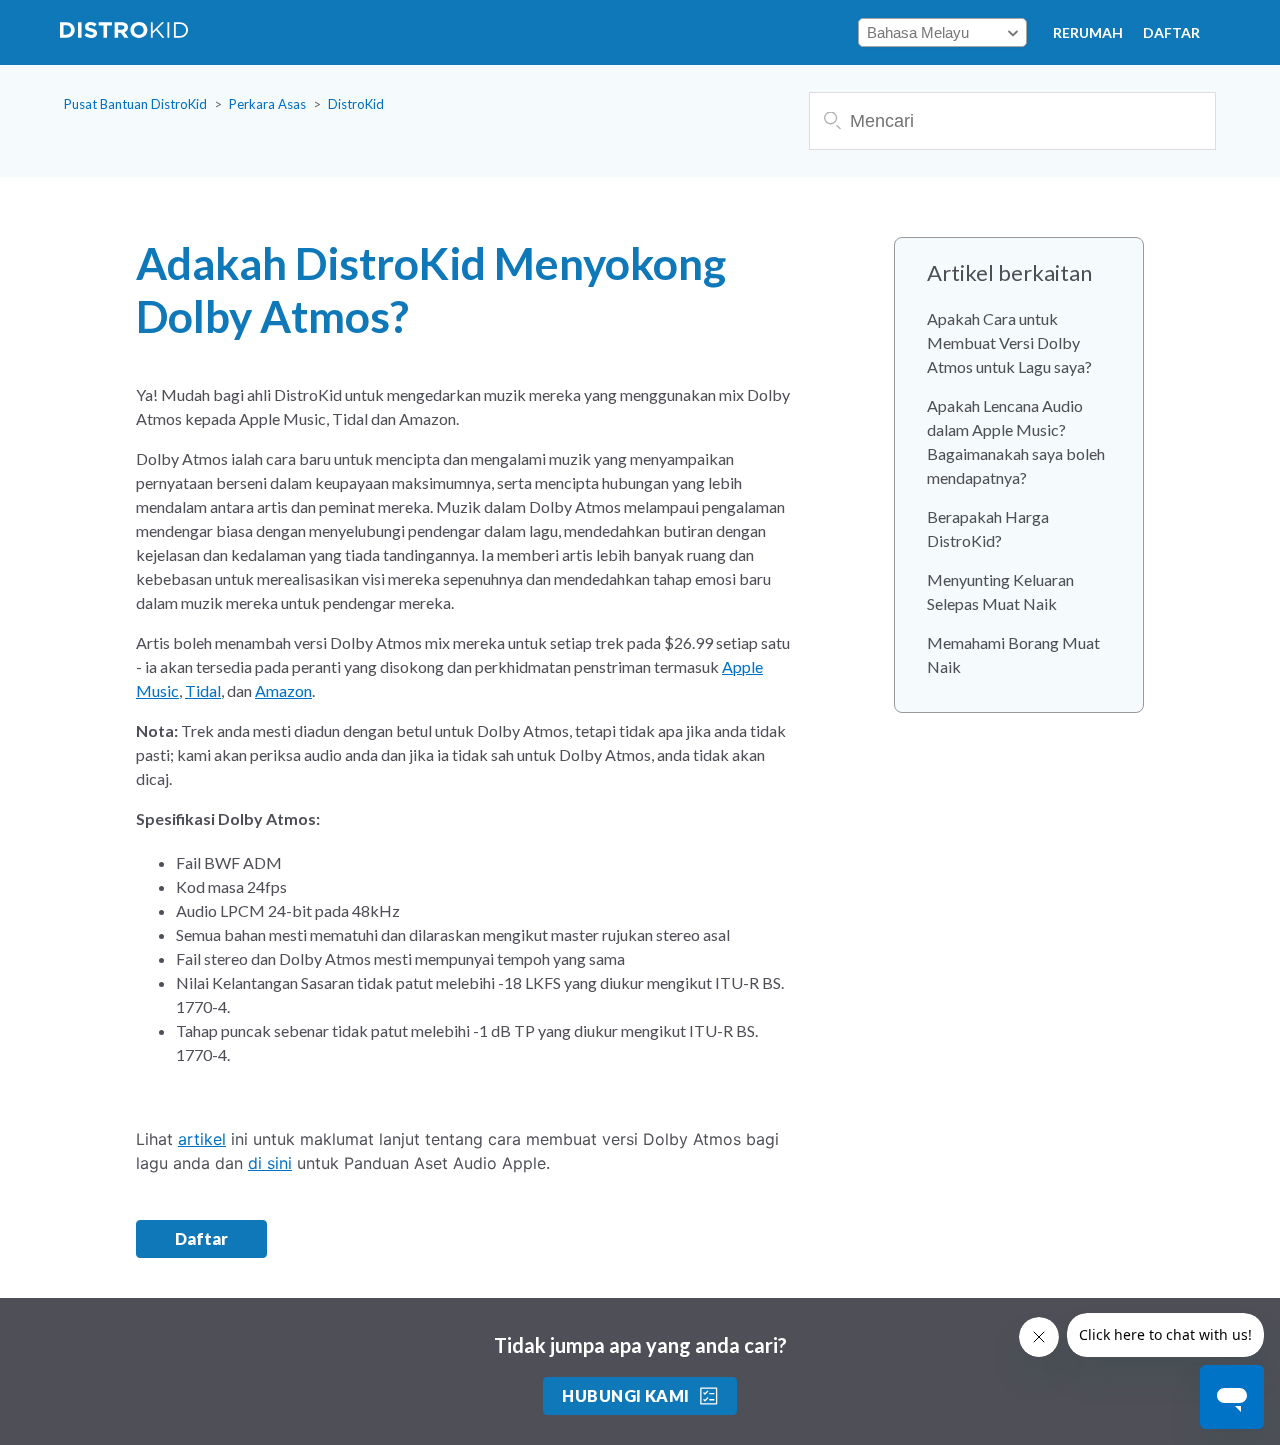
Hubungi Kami (626, 1395)
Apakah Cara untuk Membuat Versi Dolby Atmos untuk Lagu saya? (1009, 342)
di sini (270, 1163)
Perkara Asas (267, 104)
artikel (202, 1139)
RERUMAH (1088, 32)
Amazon (283, 690)
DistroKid (356, 104)
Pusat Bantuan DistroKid (135, 104)
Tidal (203, 690)
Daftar (1171, 32)
